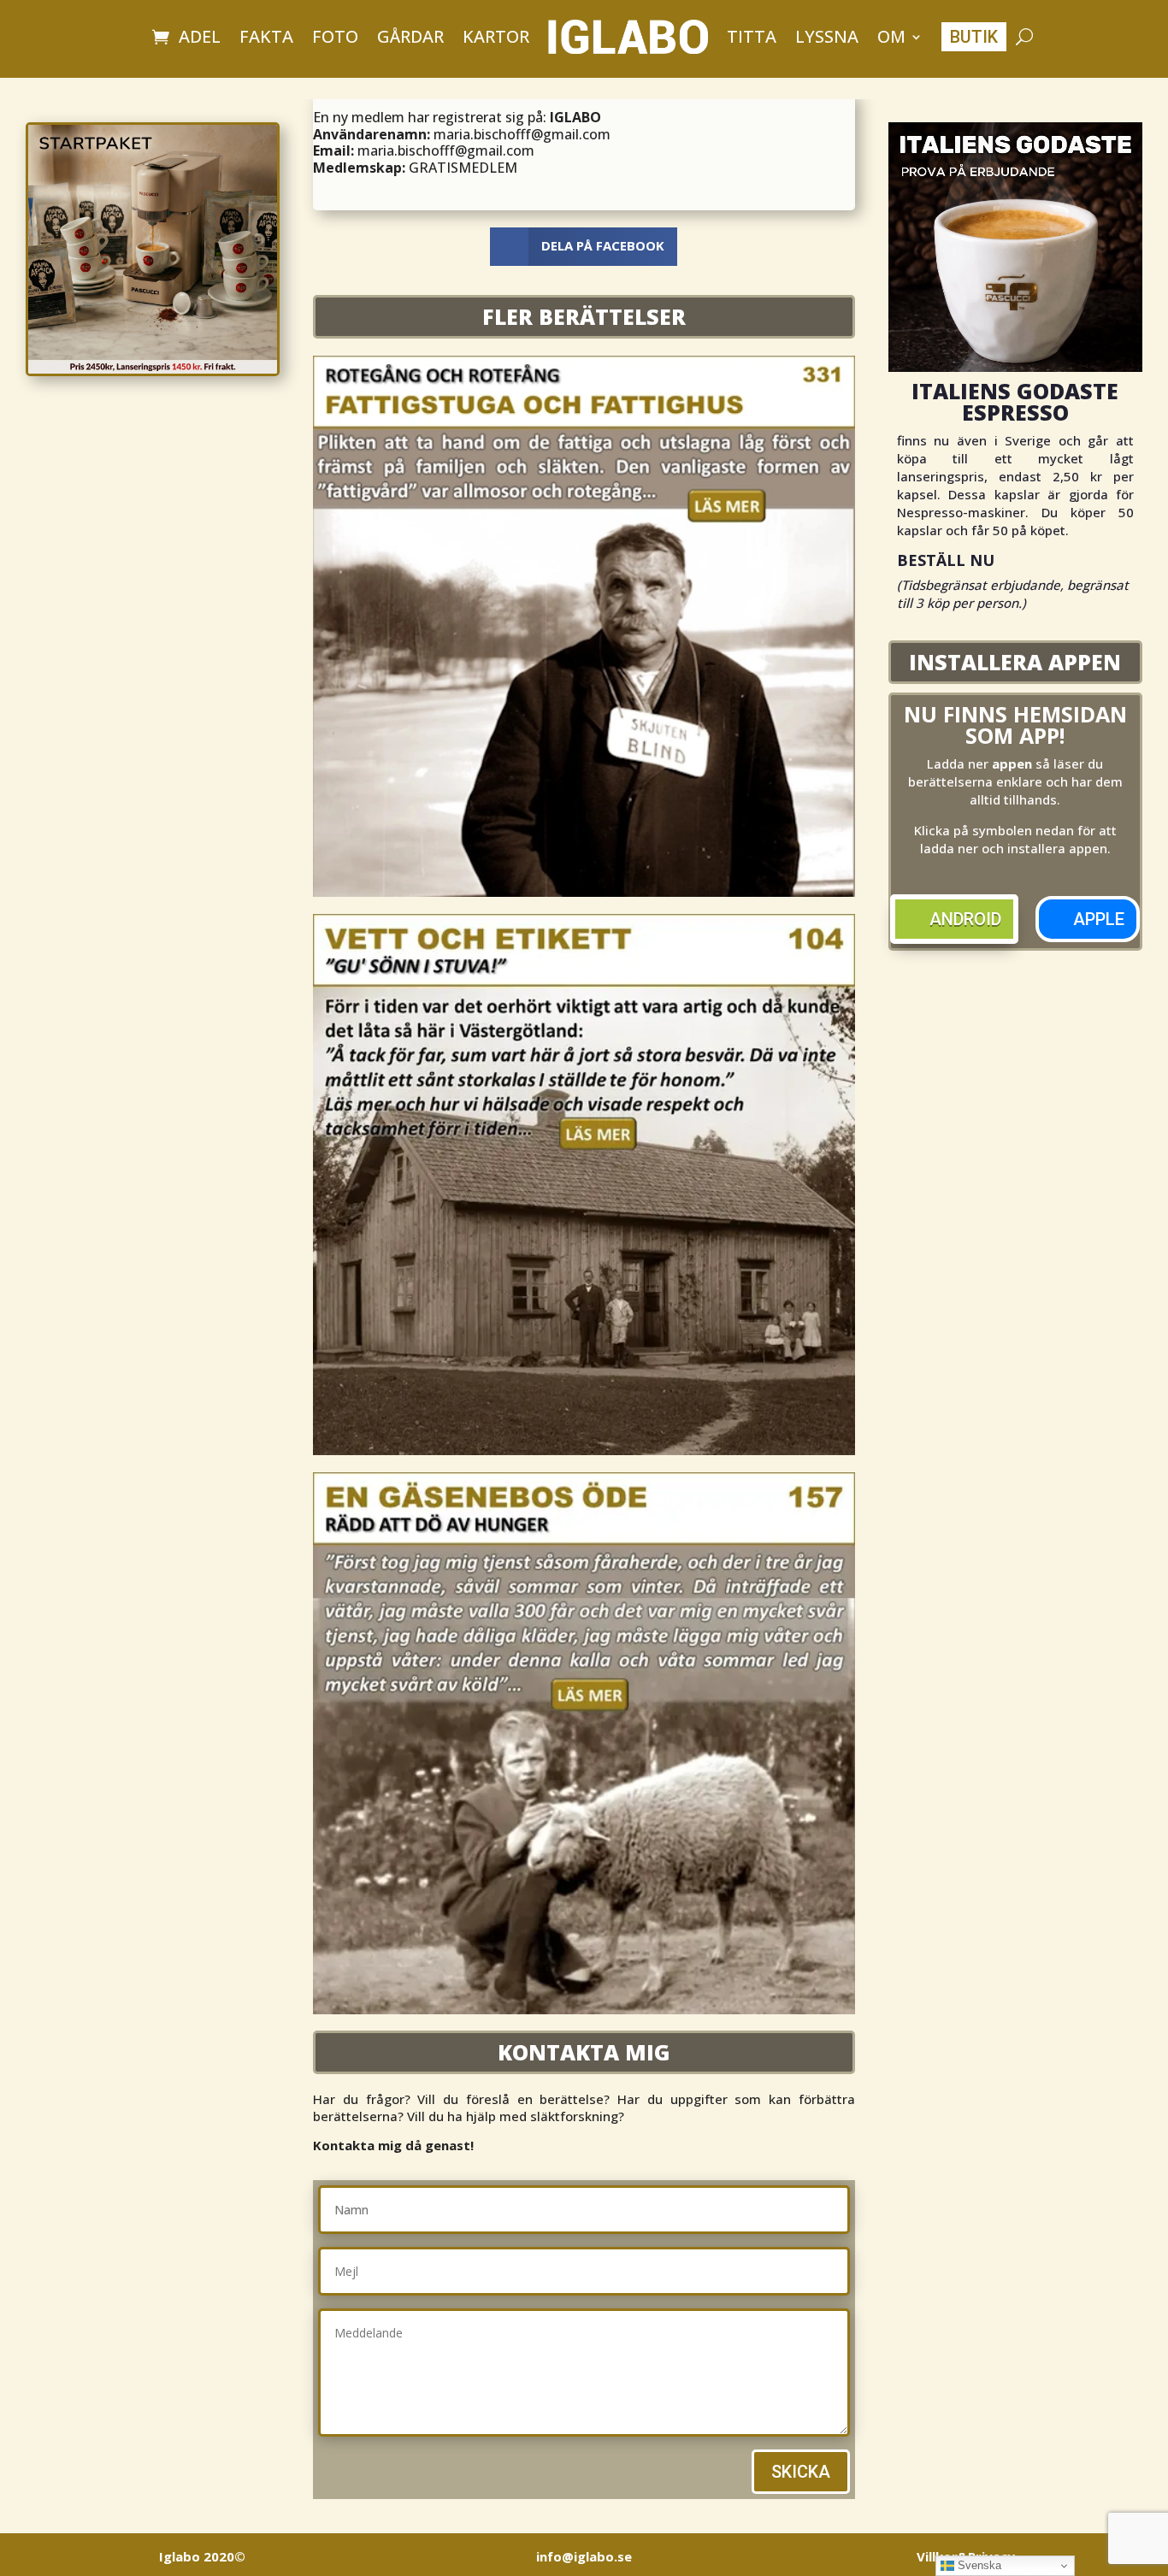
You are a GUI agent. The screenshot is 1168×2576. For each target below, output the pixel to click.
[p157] (584, 2009)
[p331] (584, 892)
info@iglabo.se (584, 2556)
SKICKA (801, 2472)
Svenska (978, 2565)
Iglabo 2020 (202, 2556)
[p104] (584, 1450)
